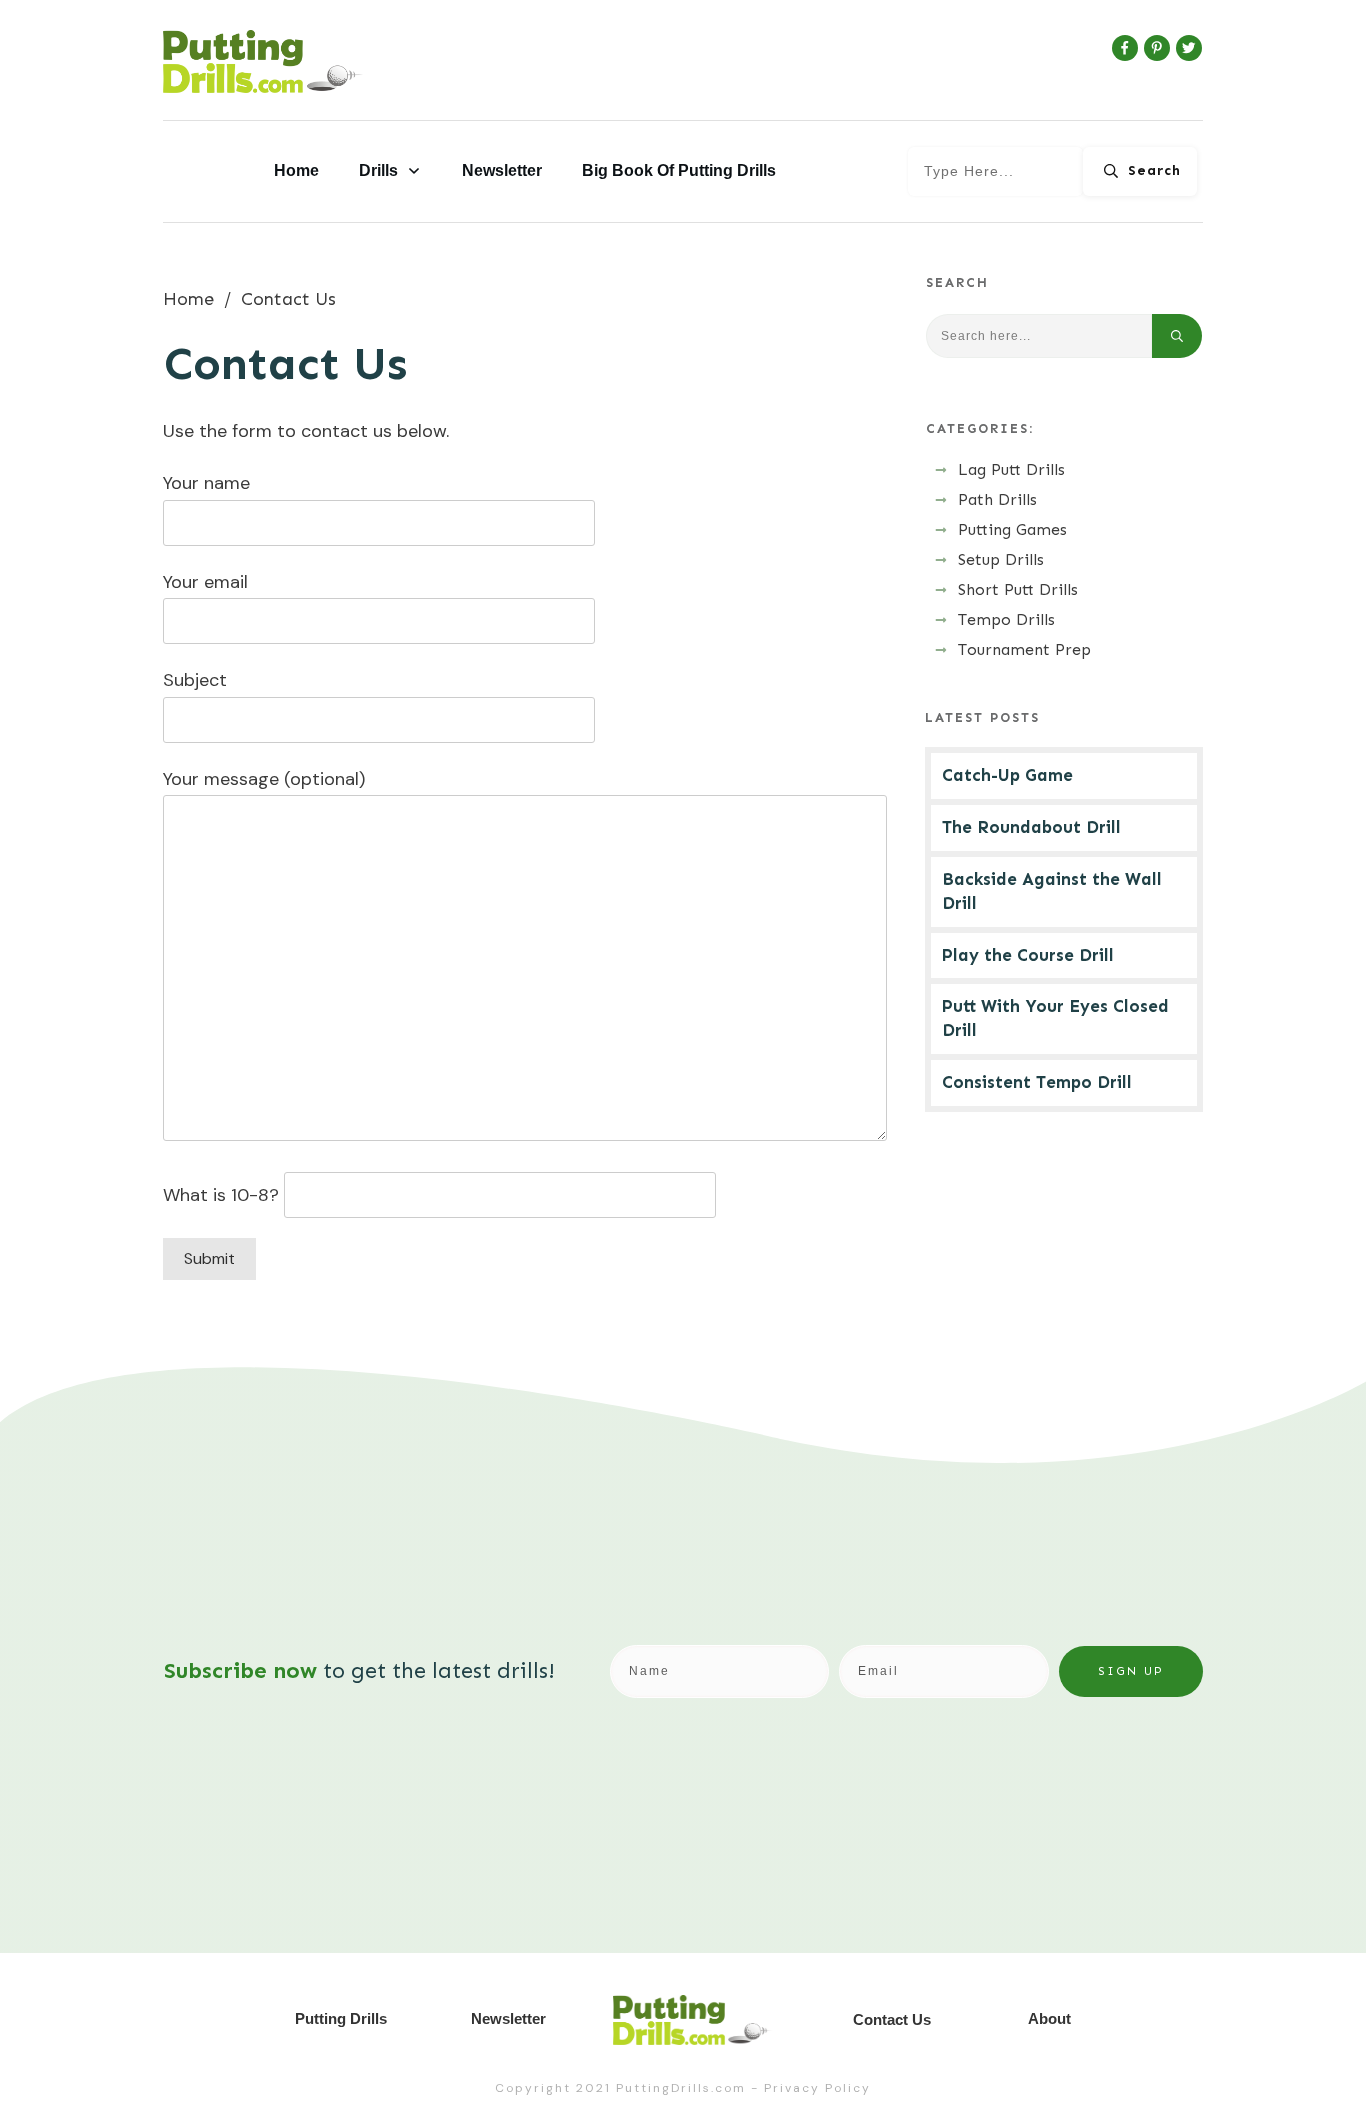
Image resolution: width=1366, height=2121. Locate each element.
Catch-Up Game (1007, 775)
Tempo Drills (1006, 619)
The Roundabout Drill (1031, 827)
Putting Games (1012, 529)
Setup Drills (1001, 559)
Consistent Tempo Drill (1037, 1082)
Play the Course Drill (1028, 955)
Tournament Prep (1024, 649)
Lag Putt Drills (1011, 469)
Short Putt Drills (1018, 589)
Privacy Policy (817, 2088)
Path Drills (997, 499)
